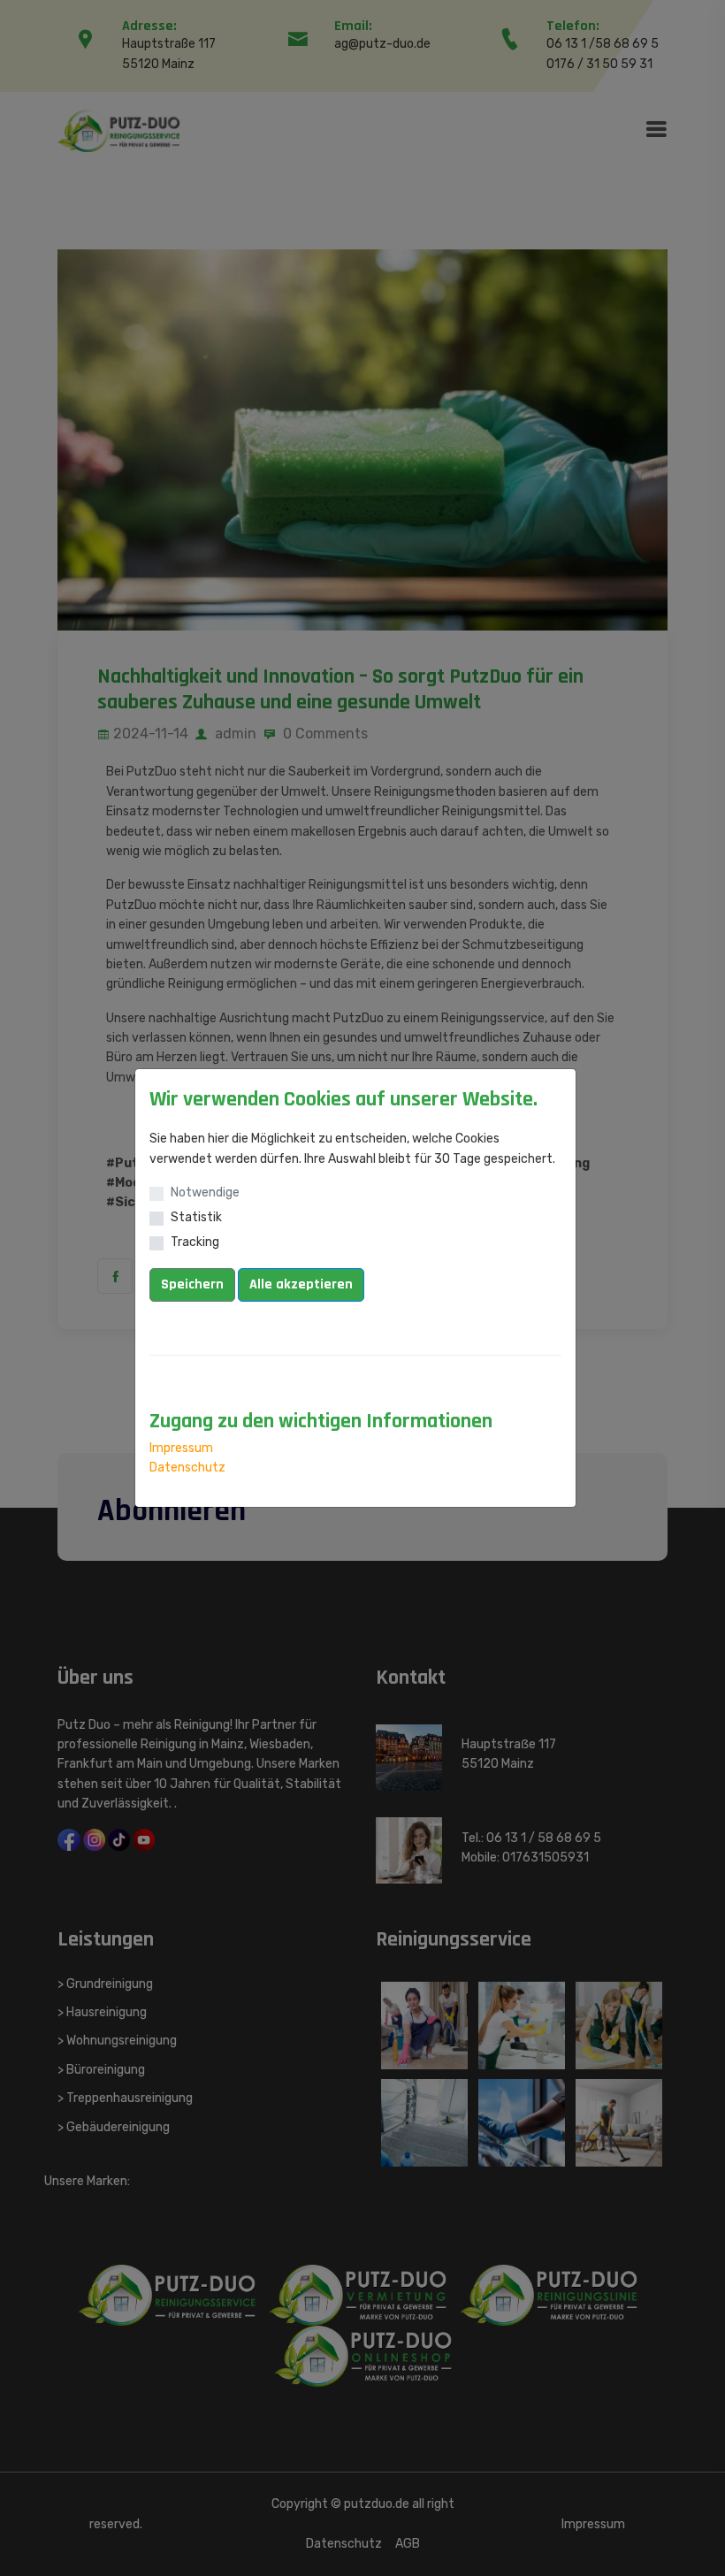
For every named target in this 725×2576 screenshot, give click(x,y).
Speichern (192, 1284)
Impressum (181, 1448)
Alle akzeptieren (301, 1284)
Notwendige (205, 1192)
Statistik (196, 1217)
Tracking (195, 1242)
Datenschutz (187, 1468)
